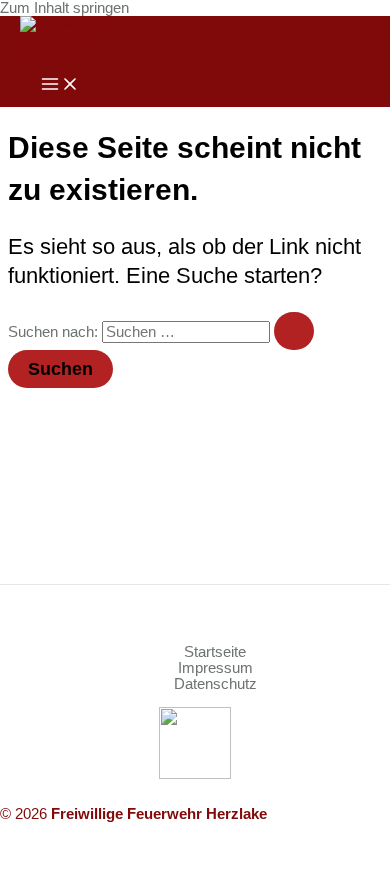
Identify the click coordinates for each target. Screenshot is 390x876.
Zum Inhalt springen (64, 8)
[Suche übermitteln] (294, 331)
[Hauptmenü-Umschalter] (60, 85)
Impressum (215, 668)
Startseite (215, 652)
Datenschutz (215, 684)
